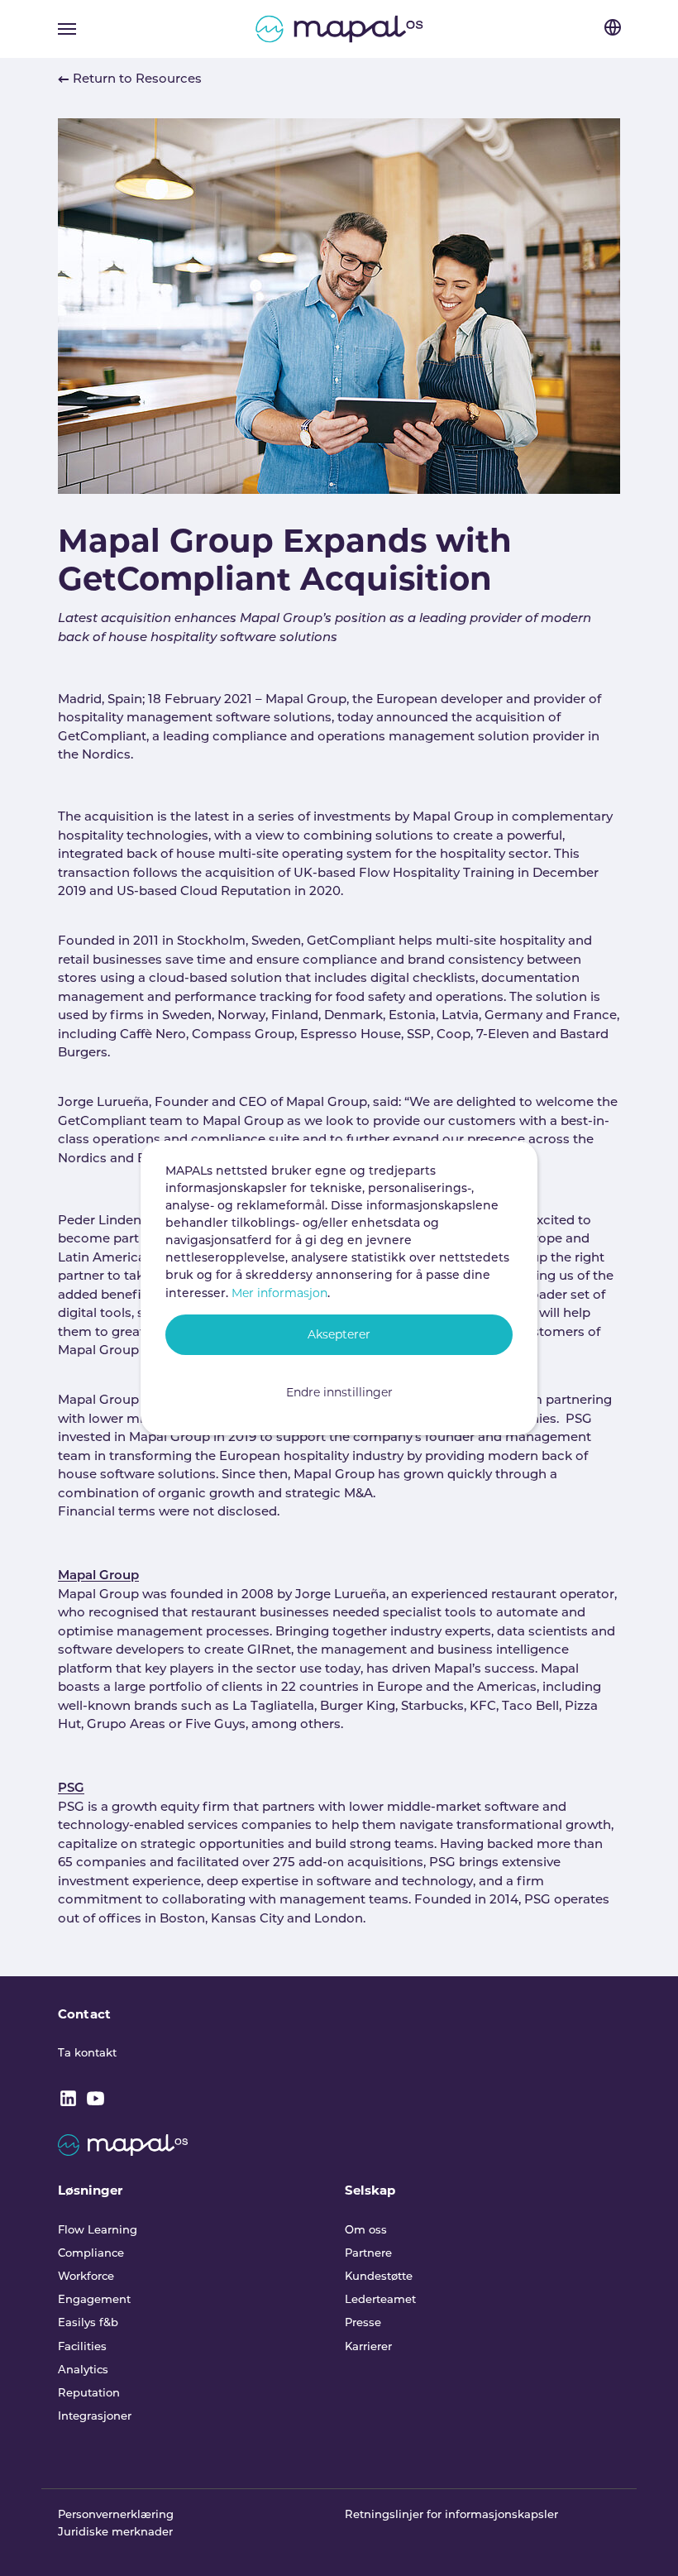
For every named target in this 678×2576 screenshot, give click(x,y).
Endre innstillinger (339, 1392)
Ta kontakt (87, 2054)
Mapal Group (98, 1576)
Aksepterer (339, 1334)
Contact (84, 2014)
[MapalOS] (339, 29)
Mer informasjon (279, 1293)
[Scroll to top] (643, 2541)
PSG (71, 1789)
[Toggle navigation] (67, 29)
